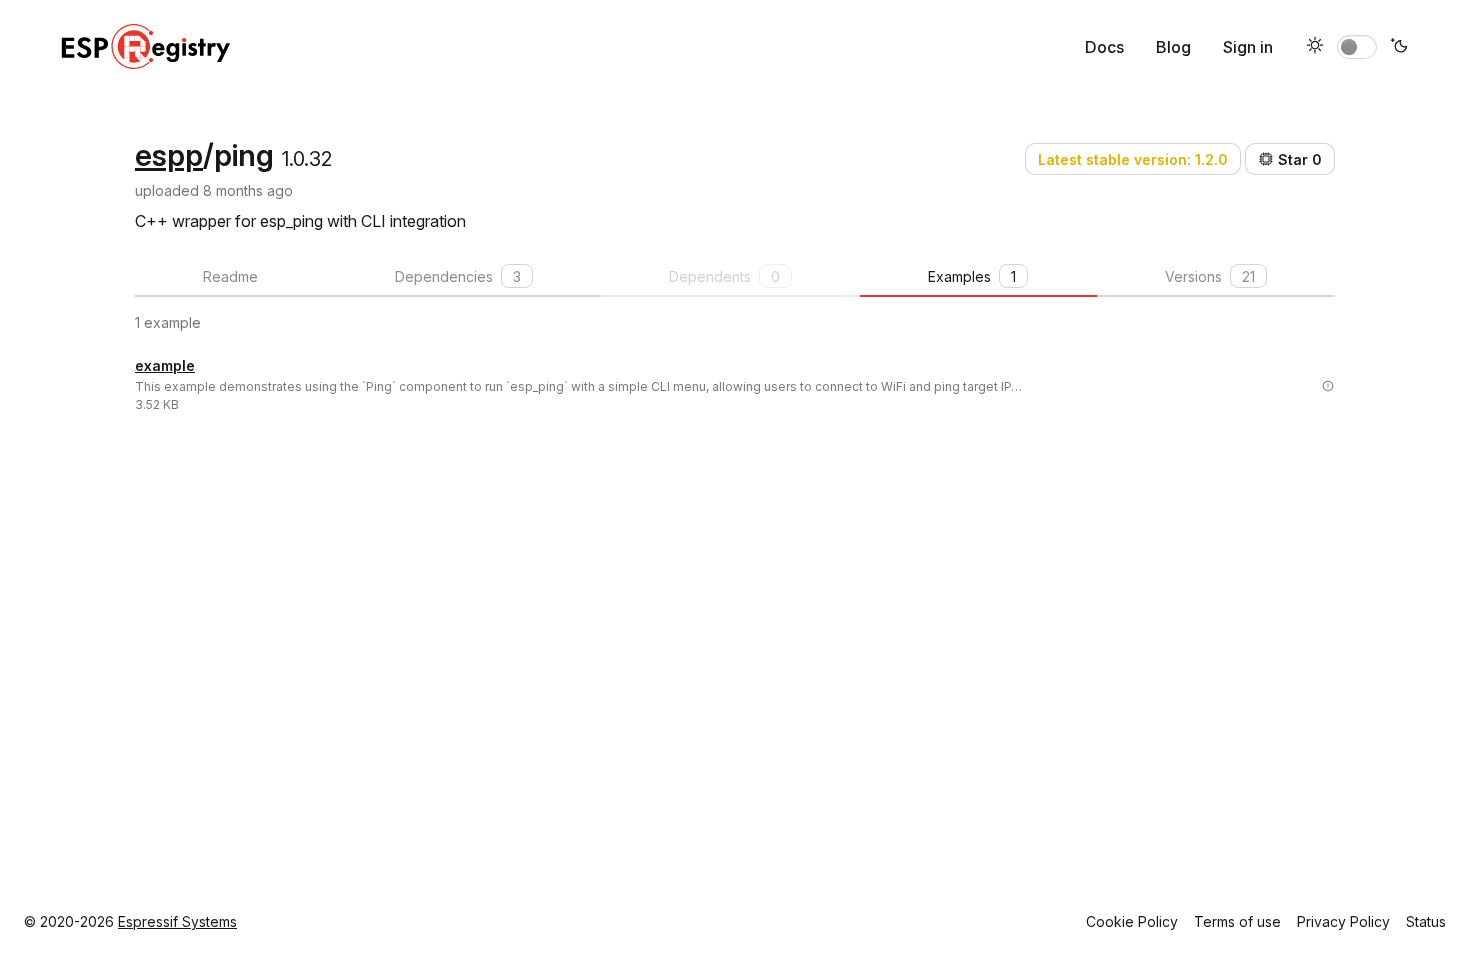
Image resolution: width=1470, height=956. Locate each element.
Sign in (1248, 47)
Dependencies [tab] (458, 276)
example (165, 365)
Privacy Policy (1343, 921)
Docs (1104, 47)
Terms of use (1237, 921)
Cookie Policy (1132, 921)
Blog (1173, 47)
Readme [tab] (230, 276)
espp (169, 155)
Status (1426, 921)
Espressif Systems (177, 921)
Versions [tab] (1210, 276)
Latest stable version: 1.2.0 (1133, 159)
